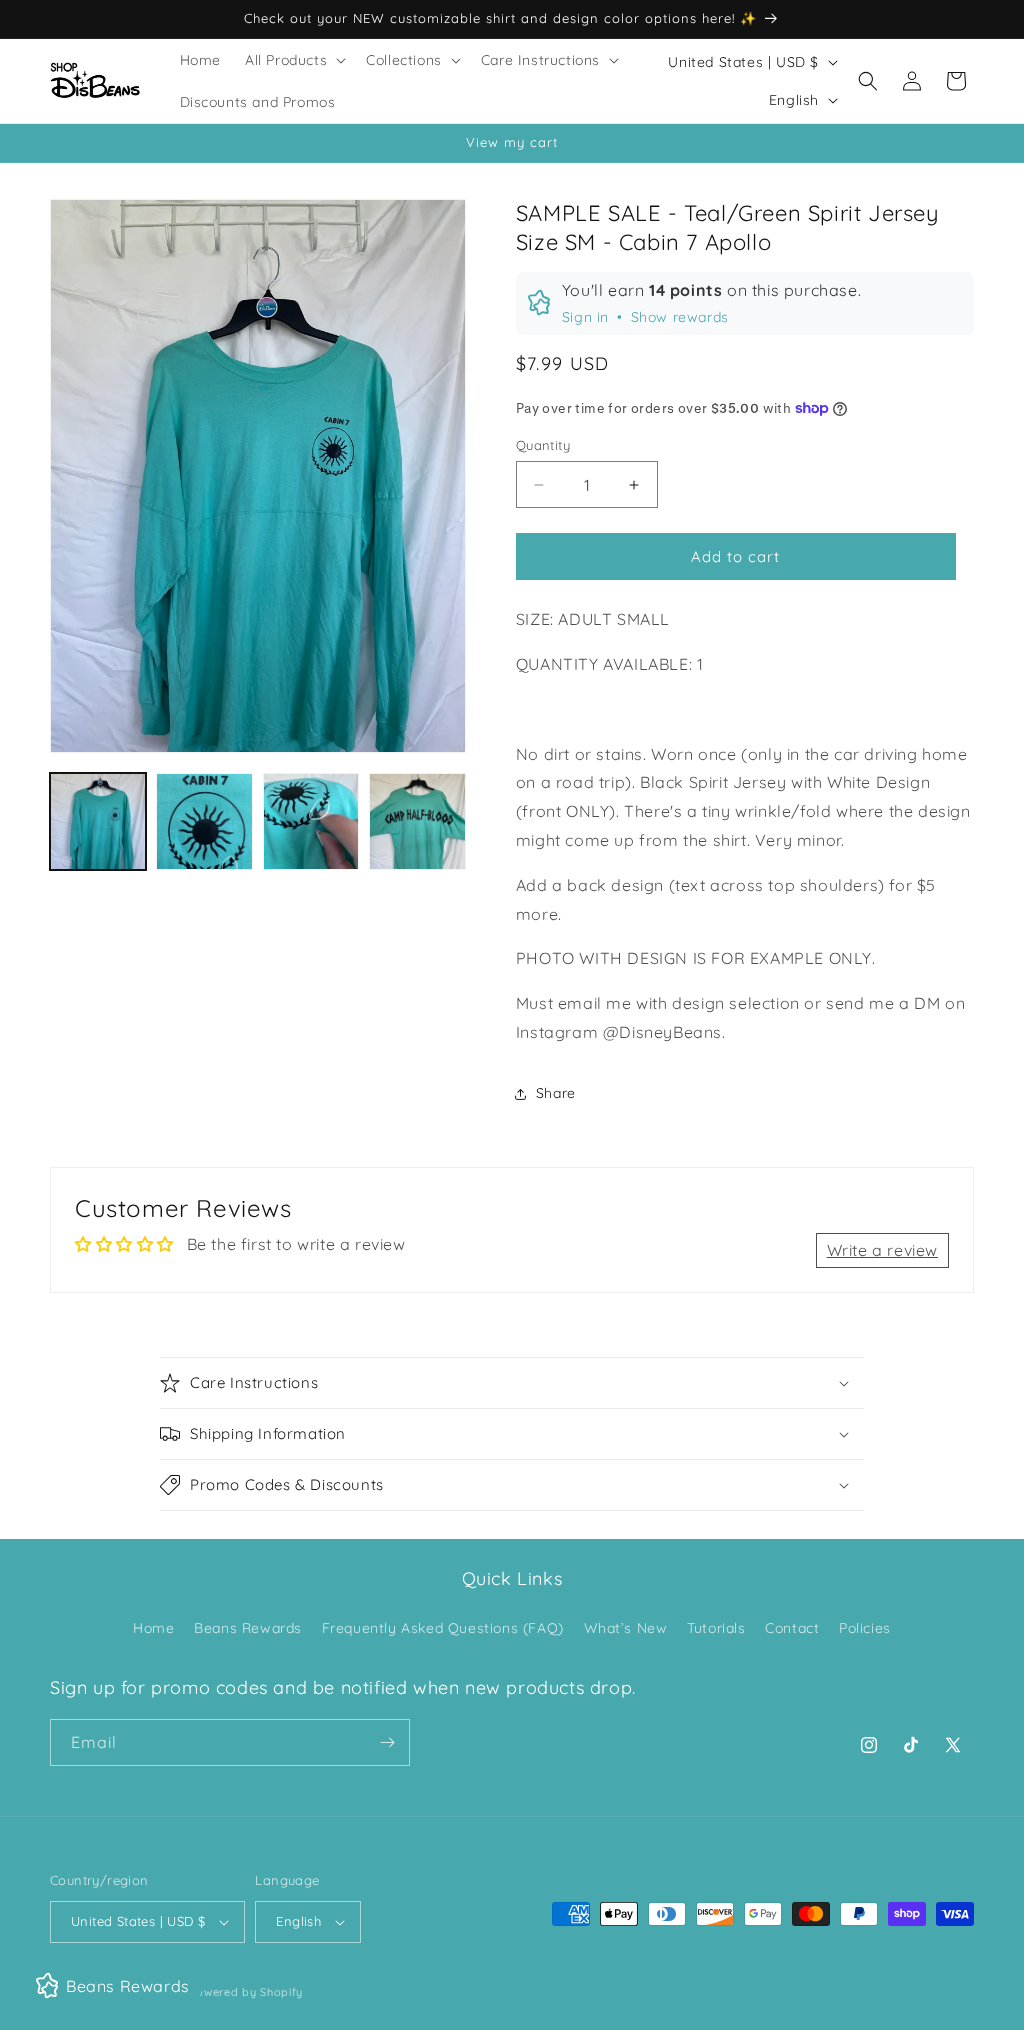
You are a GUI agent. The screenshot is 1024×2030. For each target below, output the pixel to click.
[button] (293, 60)
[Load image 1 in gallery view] (98, 821)
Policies (865, 1628)
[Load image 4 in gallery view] (417, 821)
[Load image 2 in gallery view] (204, 821)
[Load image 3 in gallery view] (311, 821)
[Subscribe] (387, 1742)
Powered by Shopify (245, 1992)
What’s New (626, 1628)
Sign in (585, 317)
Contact (792, 1628)
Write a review (882, 1250)
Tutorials (716, 1628)
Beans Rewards (248, 1628)
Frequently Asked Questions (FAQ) (443, 1628)
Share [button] (556, 1093)
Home (153, 1628)
